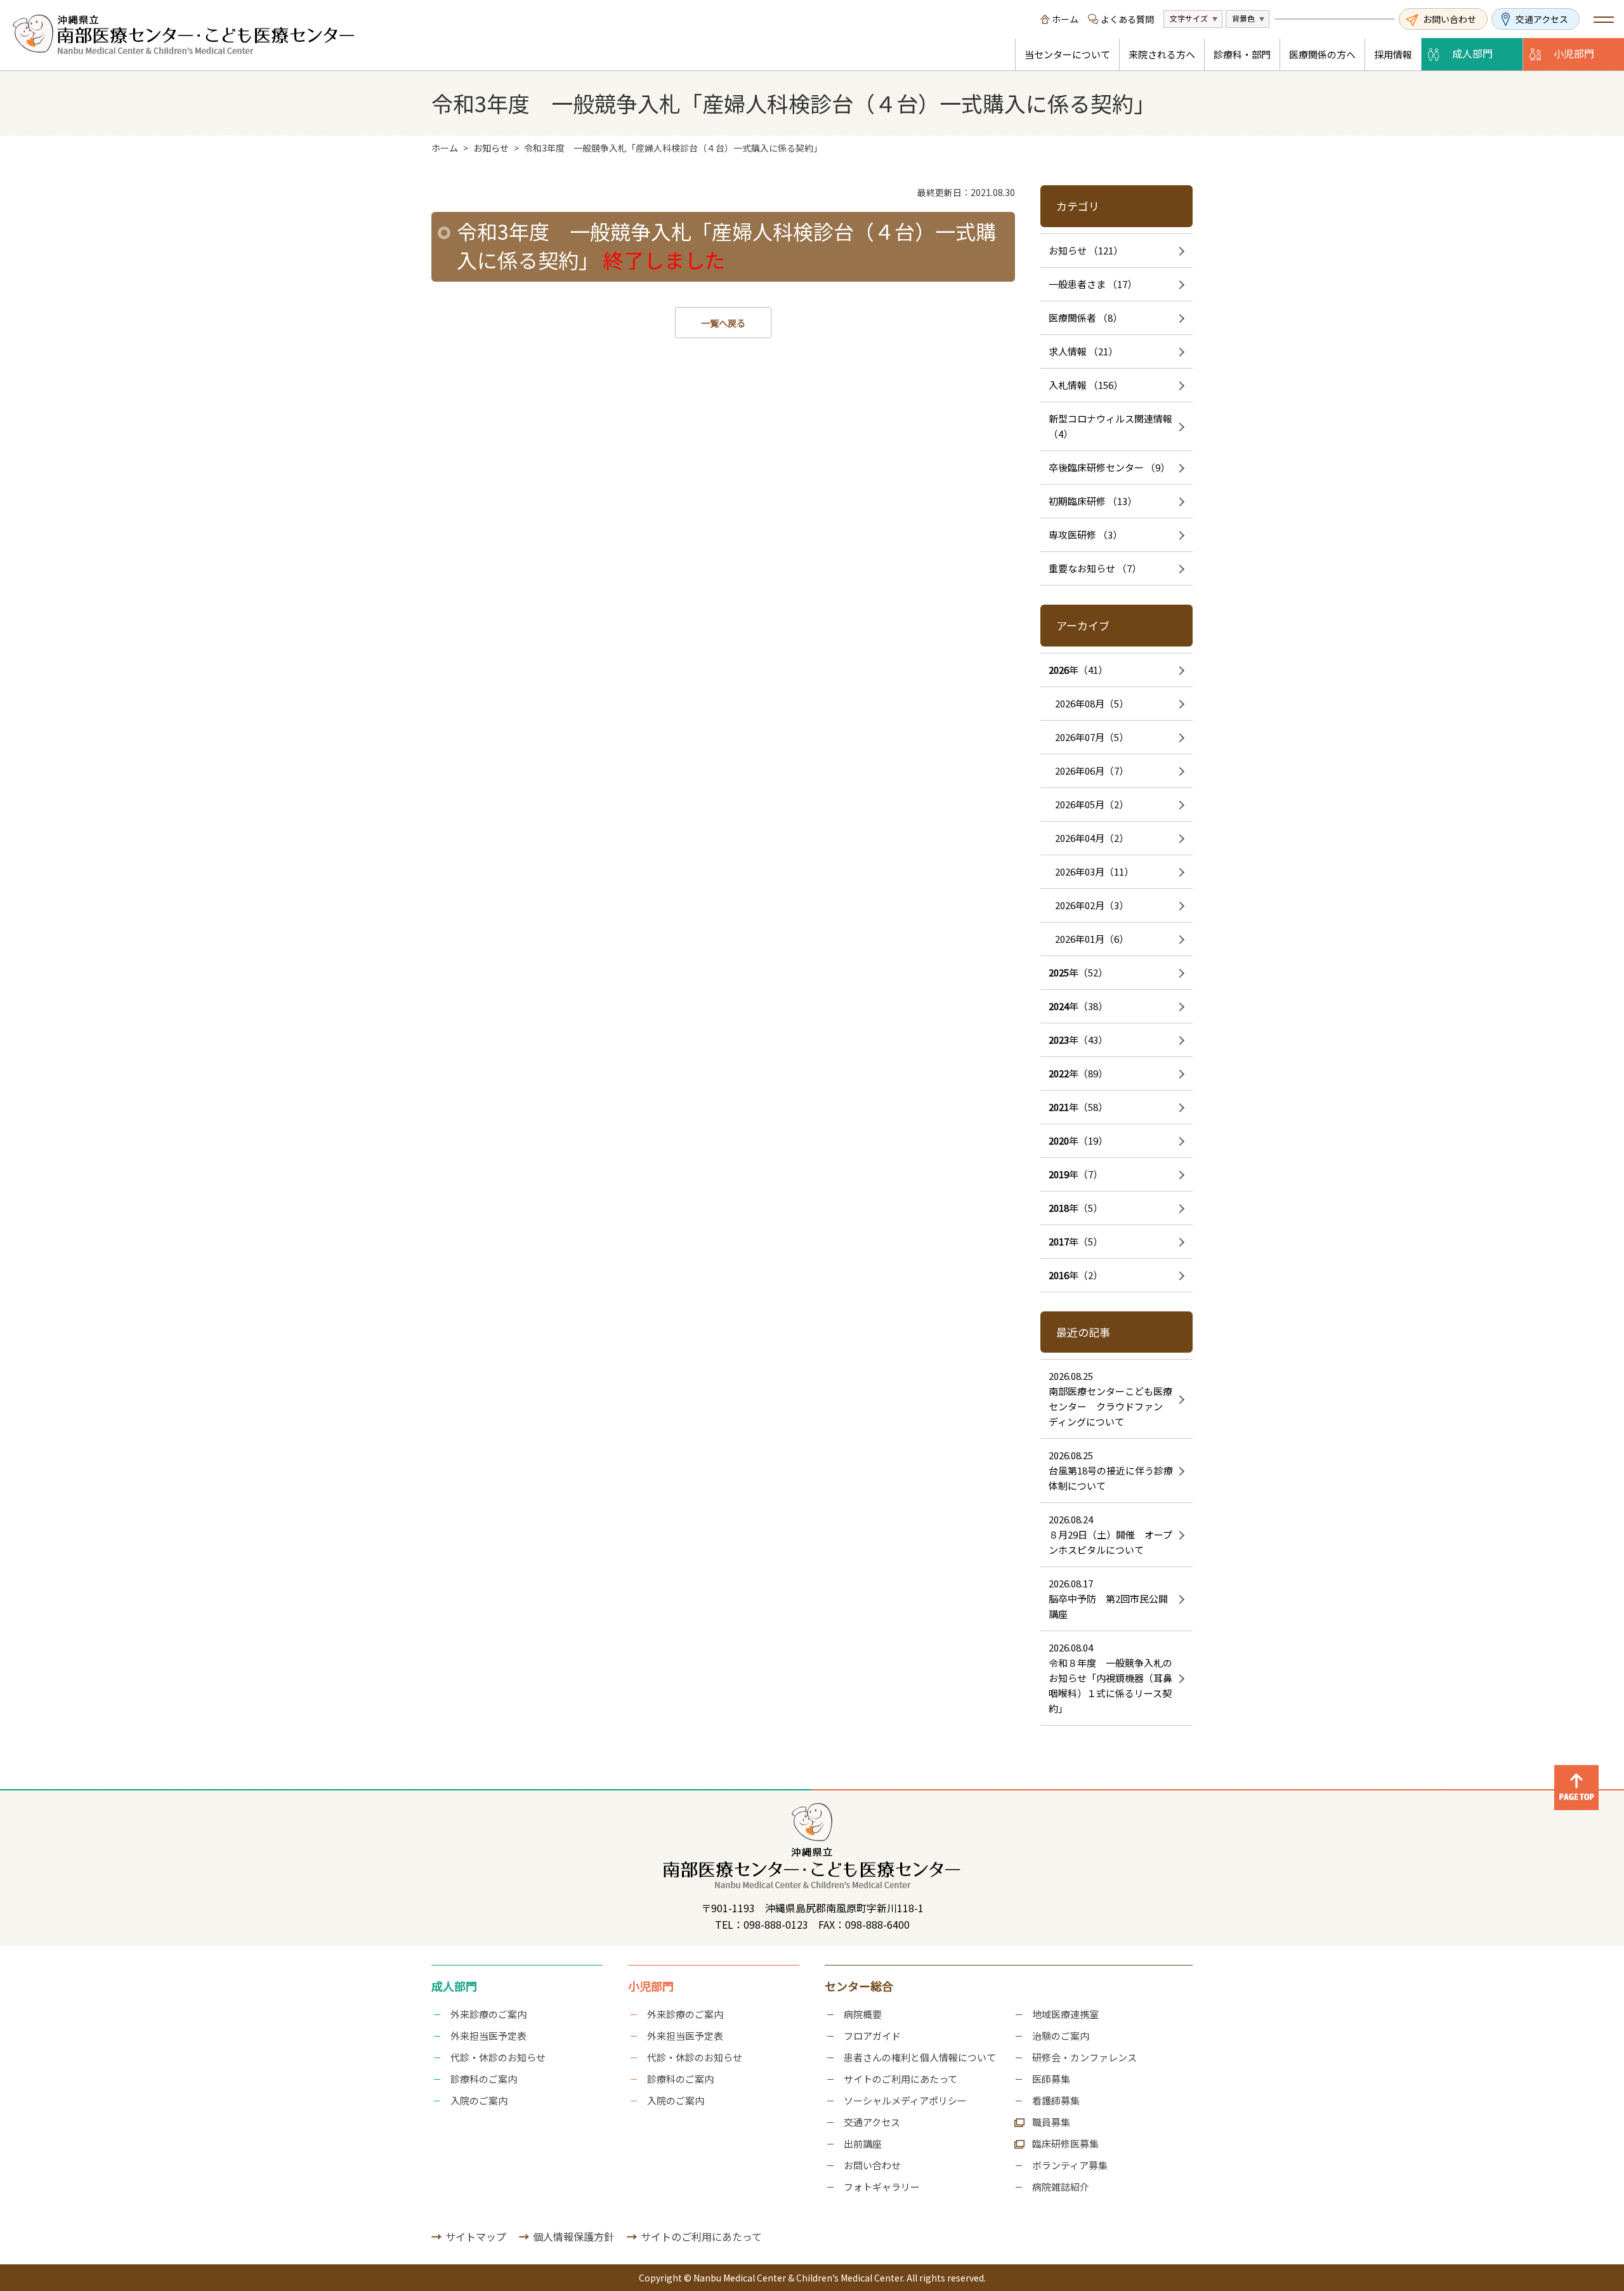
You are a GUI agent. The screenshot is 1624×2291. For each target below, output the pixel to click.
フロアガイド (872, 2036)
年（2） (1076, 1275)
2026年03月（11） (1094, 871)
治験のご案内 (1061, 2036)
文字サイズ (1189, 18)
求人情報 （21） (1083, 351)
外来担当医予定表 (488, 2036)
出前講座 (863, 2143)
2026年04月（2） (1092, 838)
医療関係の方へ (1322, 54)
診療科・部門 (1242, 54)
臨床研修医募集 (1065, 2143)
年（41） (1078, 670)
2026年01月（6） (1092, 939)
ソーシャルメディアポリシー (905, 2100)
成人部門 (1472, 53)
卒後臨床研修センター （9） (1109, 467)
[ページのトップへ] (1576, 1773)
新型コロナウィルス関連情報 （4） (1110, 426)
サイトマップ (476, 2236)
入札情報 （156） (1086, 385)
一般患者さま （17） (1093, 284)
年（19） (1078, 1140)
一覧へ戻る (723, 323)
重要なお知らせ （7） (1095, 568)
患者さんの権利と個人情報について (920, 2057)
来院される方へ (1162, 54)
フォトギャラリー (882, 2187)
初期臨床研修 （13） (1093, 501)
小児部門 (1574, 53)
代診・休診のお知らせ (498, 2057)
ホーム (1065, 19)
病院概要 (863, 2014)
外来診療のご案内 (488, 2014)
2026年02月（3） (1092, 905)
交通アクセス (1542, 19)
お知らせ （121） (1086, 250)
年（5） (1076, 1208)
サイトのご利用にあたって (900, 2079)
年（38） (1078, 1006)
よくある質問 (1127, 19)
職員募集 (1051, 2122)
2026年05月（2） (1092, 804)
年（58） (1078, 1107)
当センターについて (1067, 54)
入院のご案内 (479, 2100)
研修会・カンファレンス (1084, 2057)
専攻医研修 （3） (1085, 535)
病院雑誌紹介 (1061, 2187)
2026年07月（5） (1092, 737)
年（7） (1076, 1174)
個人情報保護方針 (573, 2236)
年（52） (1078, 972)
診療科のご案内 (484, 2079)
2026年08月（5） (1092, 703)
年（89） (1078, 1073)
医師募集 (1051, 2079)
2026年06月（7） (1092, 771)
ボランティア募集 (1070, 2165)
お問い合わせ (1450, 19)
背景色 (1243, 18)
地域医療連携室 (1065, 2014)
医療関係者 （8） (1085, 318)
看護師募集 (1056, 2100)
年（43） (1078, 1040)
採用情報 (1393, 54)
